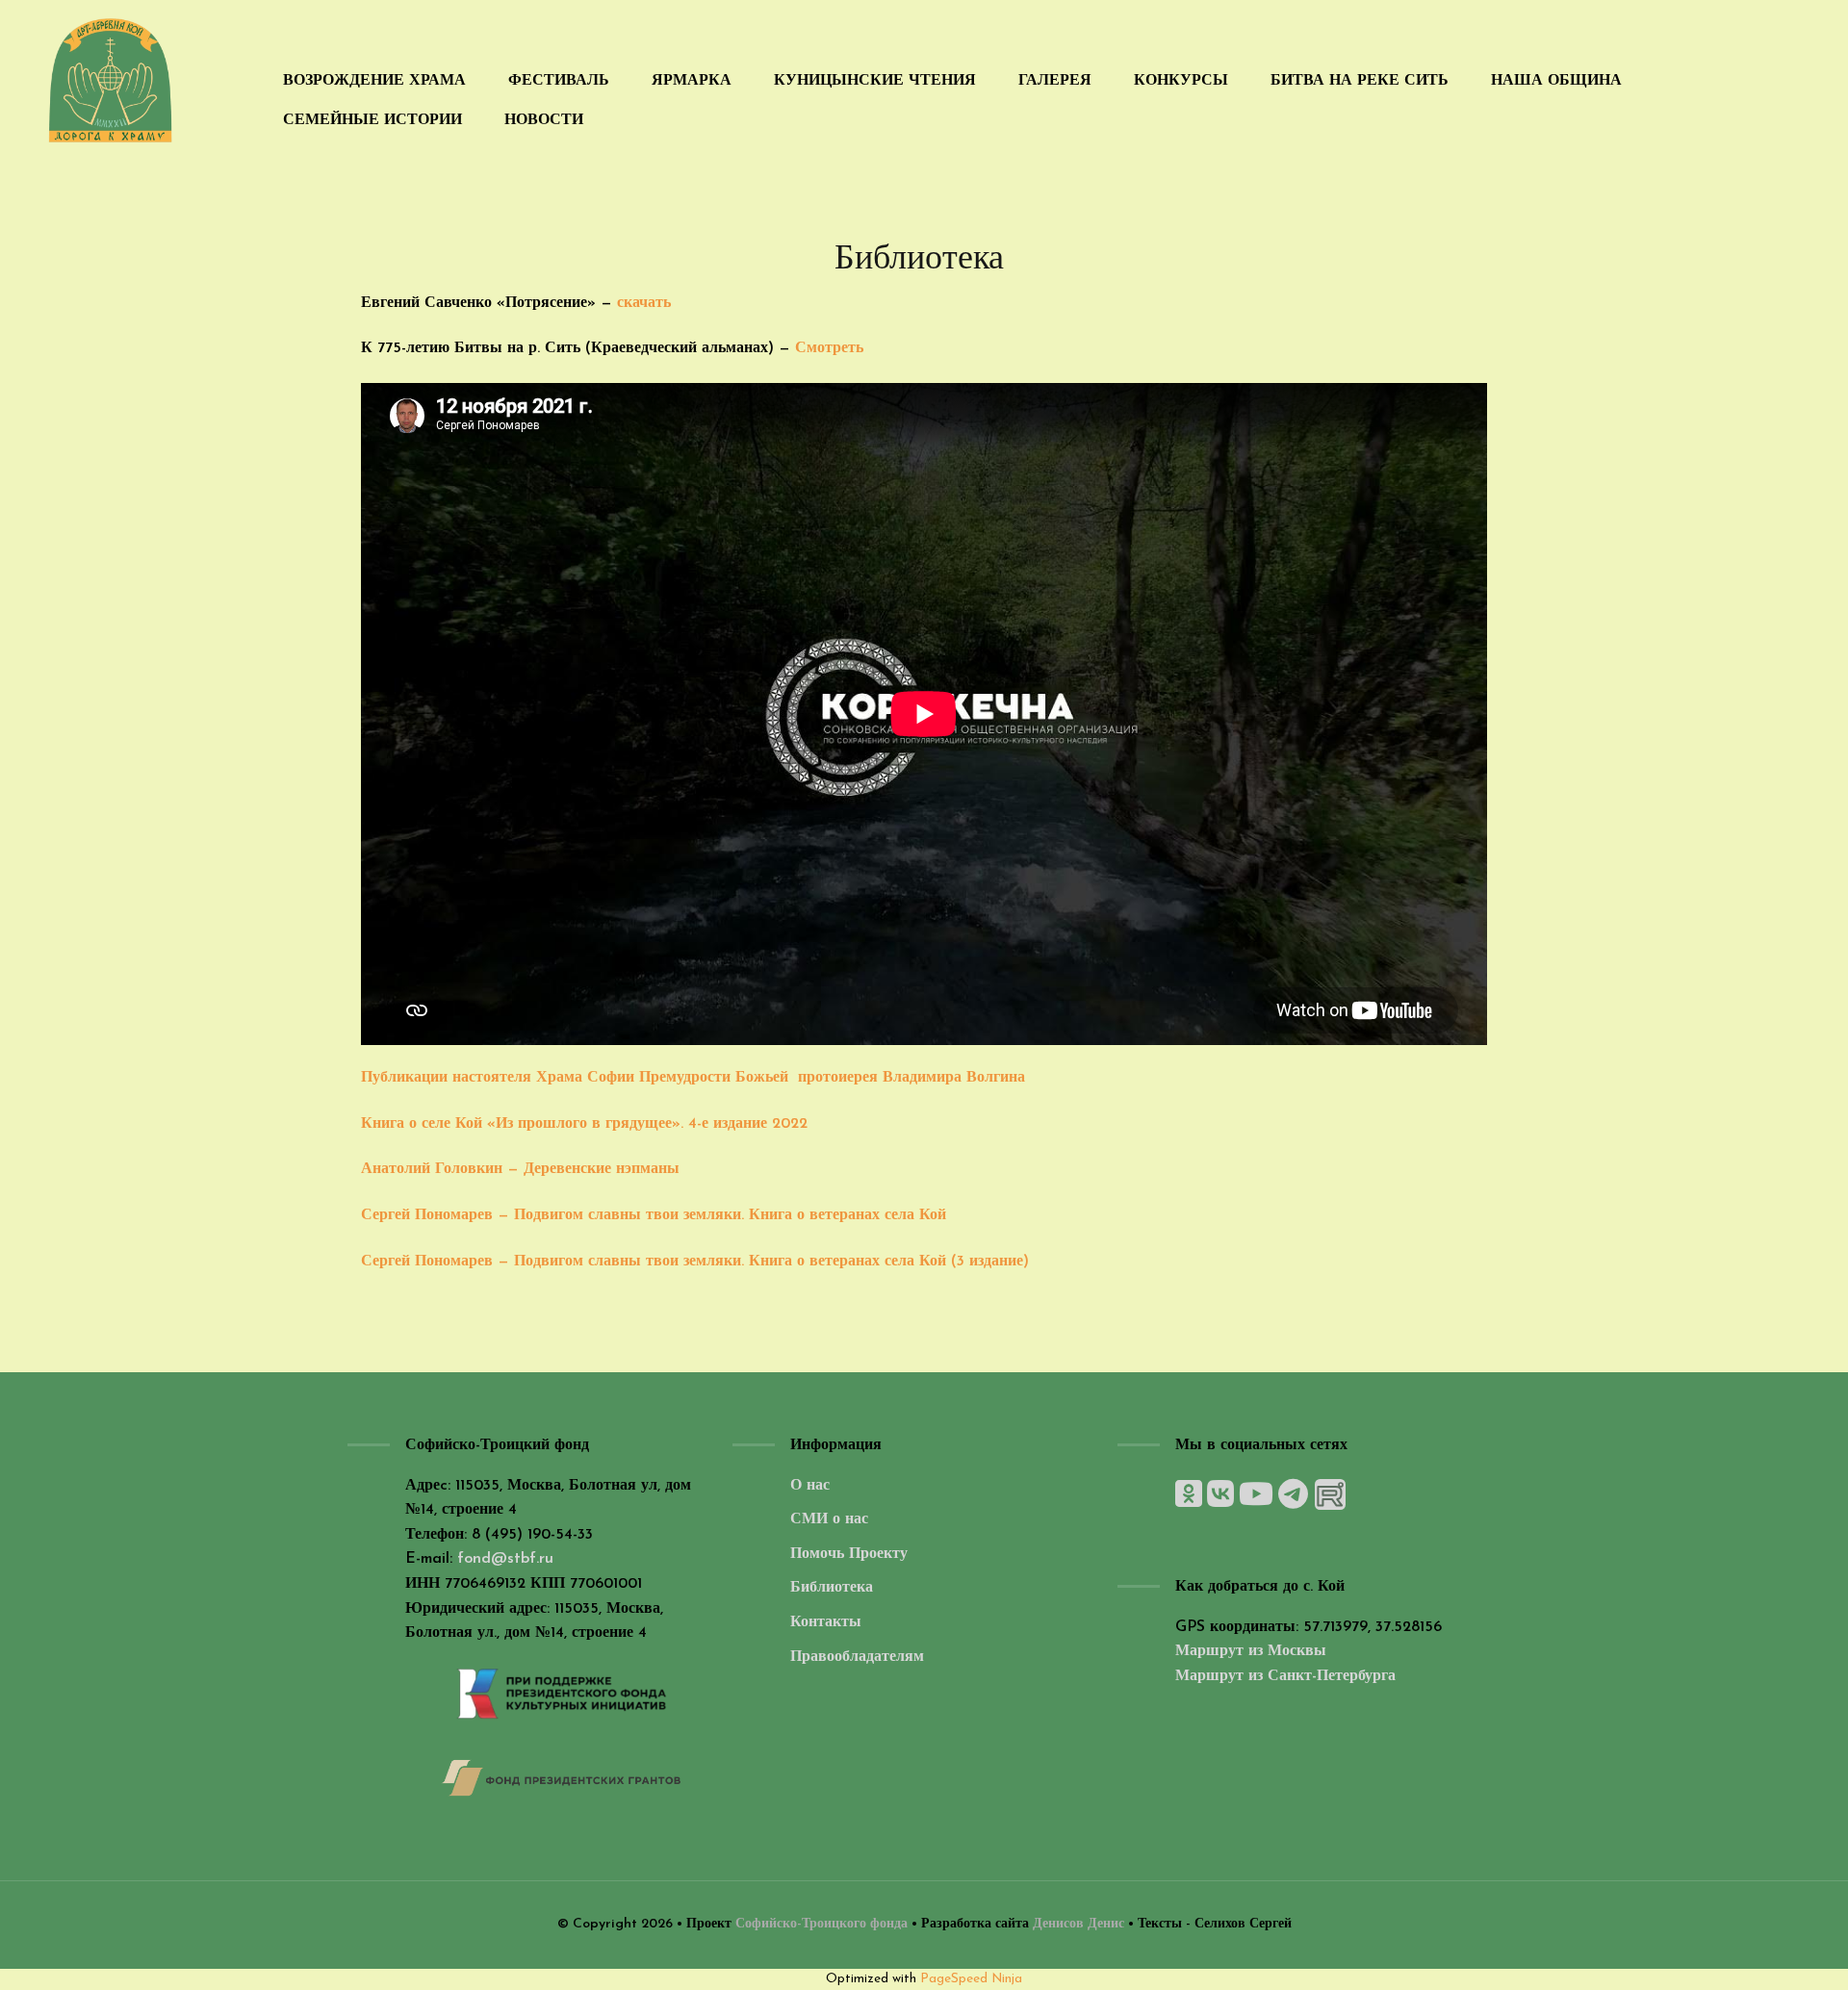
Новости (544, 120)
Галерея (1055, 81)
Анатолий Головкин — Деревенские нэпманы (520, 1169)
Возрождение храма (374, 81)
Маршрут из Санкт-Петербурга (1285, 1676)
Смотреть (832, 348)
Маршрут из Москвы (1251, 1651)
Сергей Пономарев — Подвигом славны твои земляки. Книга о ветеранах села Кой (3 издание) (695, 1262)
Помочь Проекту (849, 1554)
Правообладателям (857, 1657)
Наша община (1556, 81)
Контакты (826, 1622)
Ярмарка (692, 81)
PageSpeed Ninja (971, 1979)
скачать (644, 303)
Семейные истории (372, 120)
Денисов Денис (1078, 1924)
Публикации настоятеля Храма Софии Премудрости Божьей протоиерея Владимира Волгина (693, 1078)
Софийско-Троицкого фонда (823, 1924)
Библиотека (832, 1588)
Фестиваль (559, 81)
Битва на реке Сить (1360, 81)
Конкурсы (1181, 81)
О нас (810, 1486)
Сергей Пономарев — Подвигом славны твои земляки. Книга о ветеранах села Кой (654, 1215)
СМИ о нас (829, 1519)
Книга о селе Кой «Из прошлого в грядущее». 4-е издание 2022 (584, 1124)
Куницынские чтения (875, 81)
